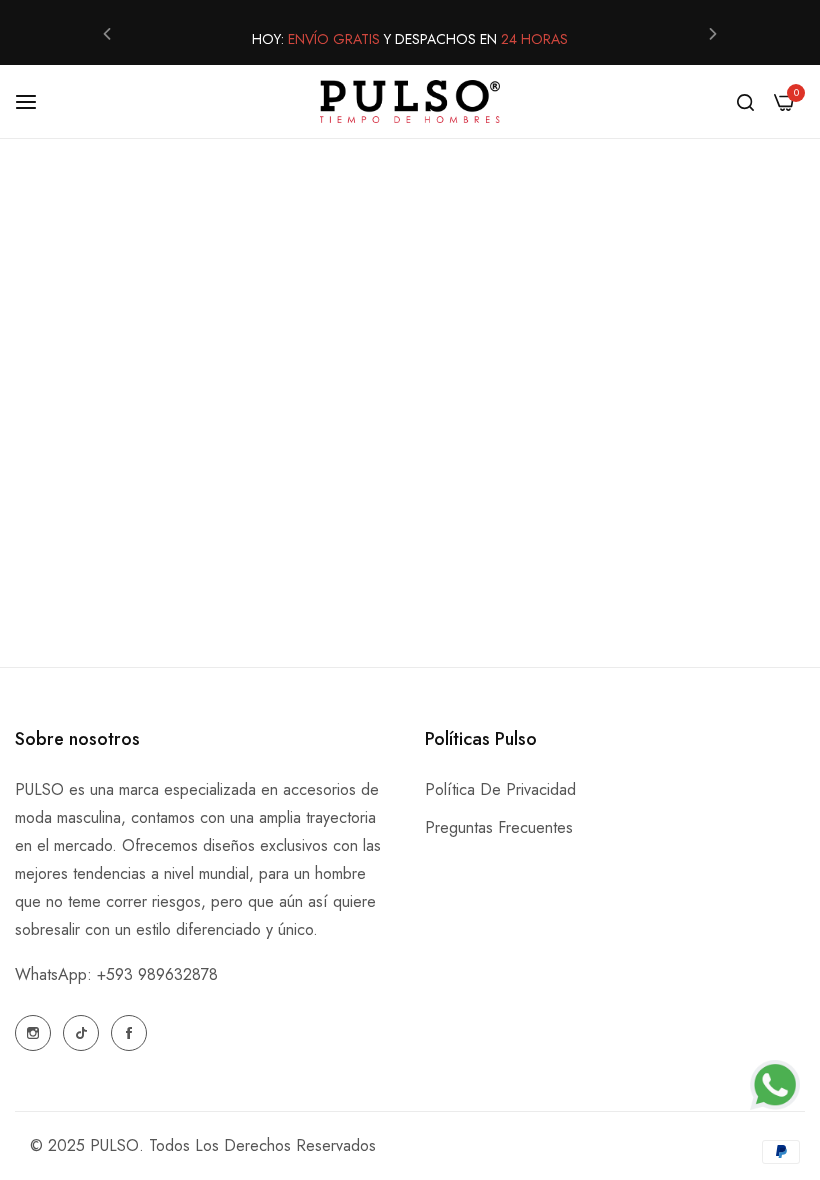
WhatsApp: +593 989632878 (116, 974)
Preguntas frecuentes (499, 827)
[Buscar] (745, 102)
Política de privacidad (500, 789)
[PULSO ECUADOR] (410, 101)
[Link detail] (33, 1033)
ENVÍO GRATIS (334, 32)
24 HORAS (534, 32)
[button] (107, 32)
